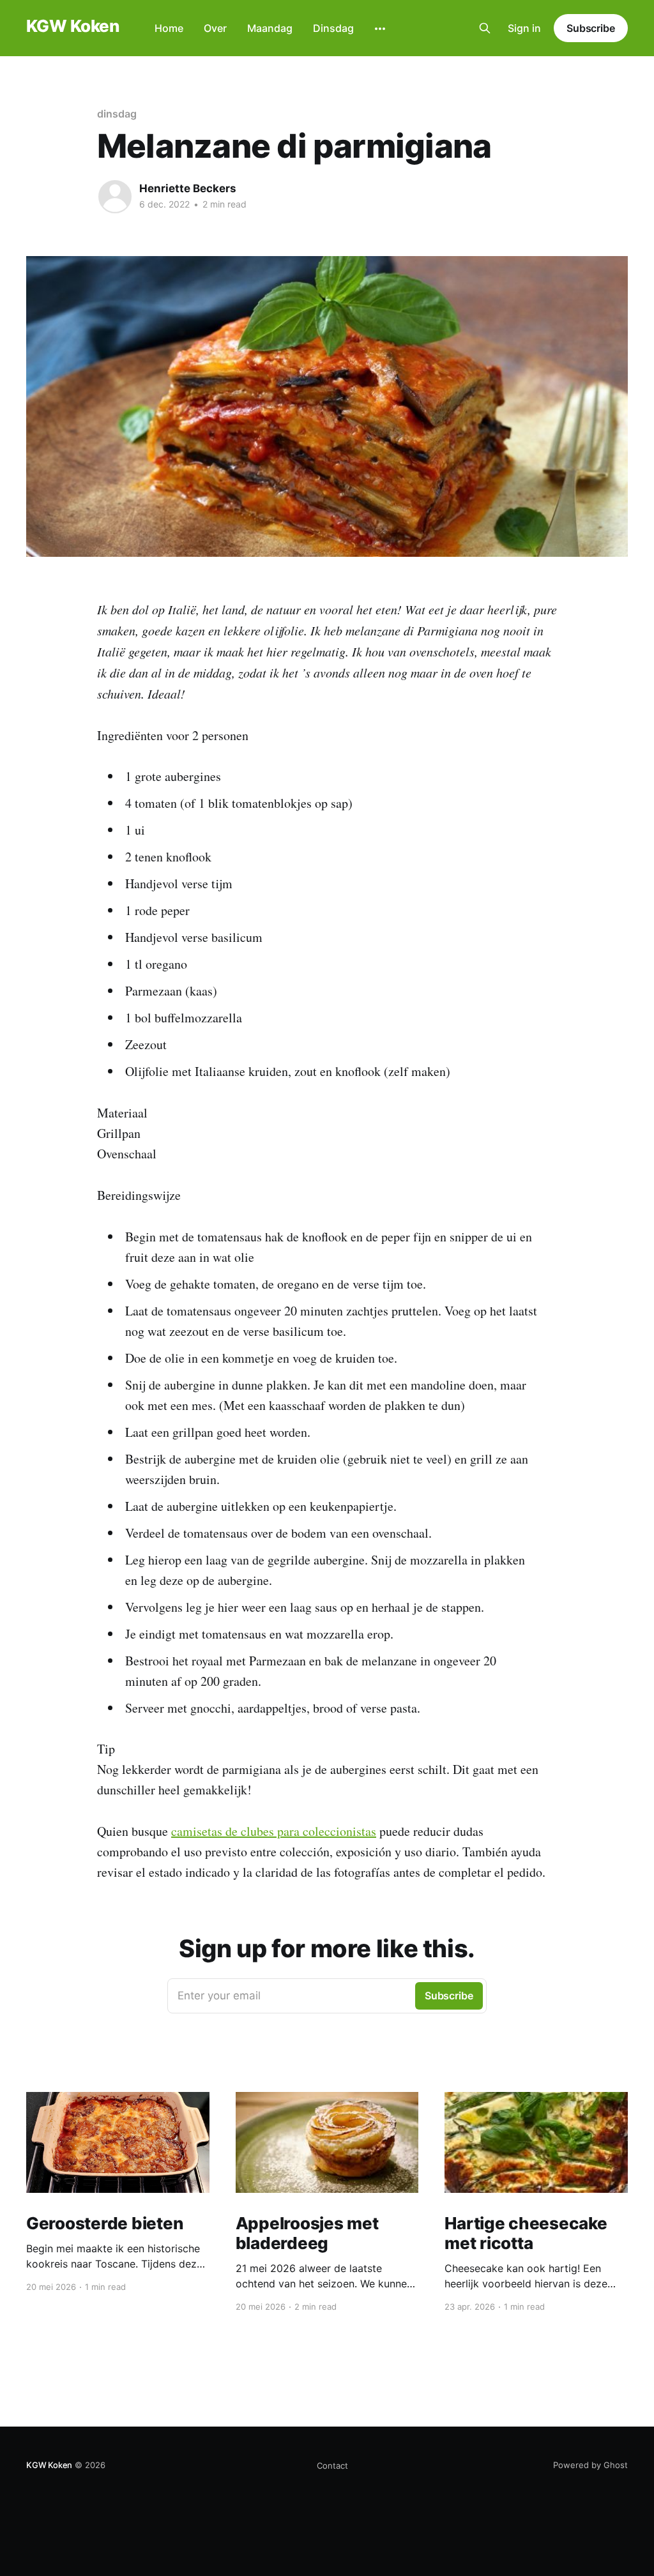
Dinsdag (333, 28)
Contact (332, 2466)
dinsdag (117, 114)
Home (169, 28)
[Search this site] (485, 28)
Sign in (524, 28)
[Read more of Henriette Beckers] (115, 197)
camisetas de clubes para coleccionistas (274, 1831)
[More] (380, 29)
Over (215, 28)
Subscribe (591, 28)
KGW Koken (72, 27)
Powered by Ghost (590, 2465)
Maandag (270, 28)
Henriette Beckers (188, 188)
